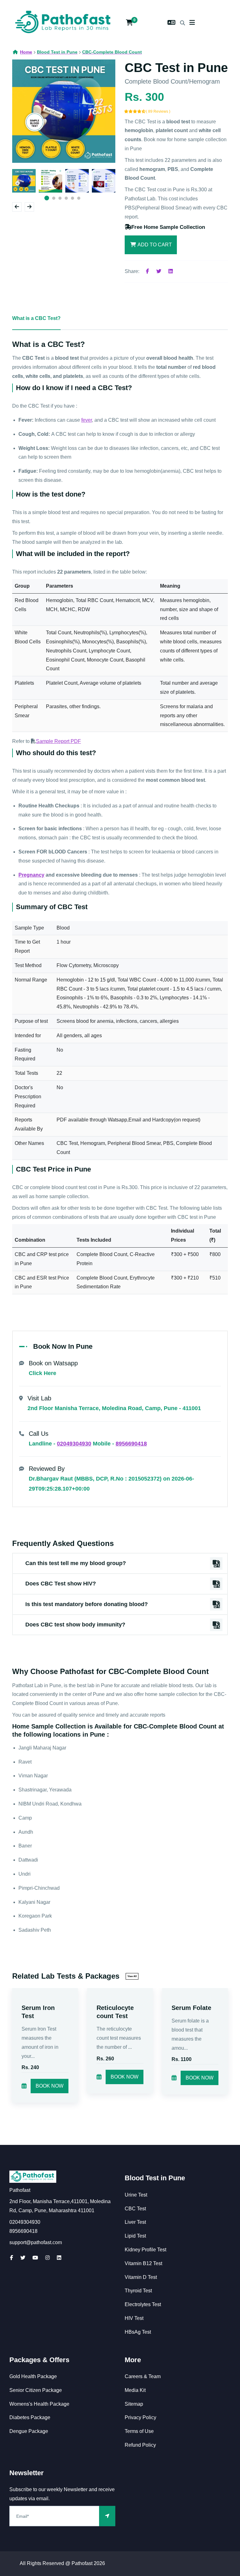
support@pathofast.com (36, 2242)
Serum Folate (191, 2008)
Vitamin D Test (141, 2277)
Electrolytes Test (143, 2304)
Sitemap (134, 2404)
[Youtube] (35, 2258)
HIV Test (134, 2318)
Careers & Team (143, 2376)
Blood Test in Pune (155, 2178)
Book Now (50, 2086)
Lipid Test (135, 2236)
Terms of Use (139, 2431)
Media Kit (135, 2390)
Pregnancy (31, 875)
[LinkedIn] (59, 2258)
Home (26, 52)
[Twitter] (159, 271)
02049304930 (74, 1444)
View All (132, 1976)
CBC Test (135, 2209)
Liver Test (135, 2222)
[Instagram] (47, 2258)
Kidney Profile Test (145, 2250)
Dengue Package (29, 2431)
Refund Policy (140, 2445)
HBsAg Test (138, 2332)
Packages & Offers (39, 2360)
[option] (64, 111)
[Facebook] (147, 271)
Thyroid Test (138, 2291)
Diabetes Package (30, 2417)
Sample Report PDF (58, 741)
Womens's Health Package (39, 2404)
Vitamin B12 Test (143, 2263)
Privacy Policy (140, 2417)
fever (87, 420)
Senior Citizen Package (36, 2390)
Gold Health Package (33, 2376)
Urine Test (136, 2195)
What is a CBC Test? (36, 318)
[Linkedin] (171, 271)
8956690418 (131, 1444)
